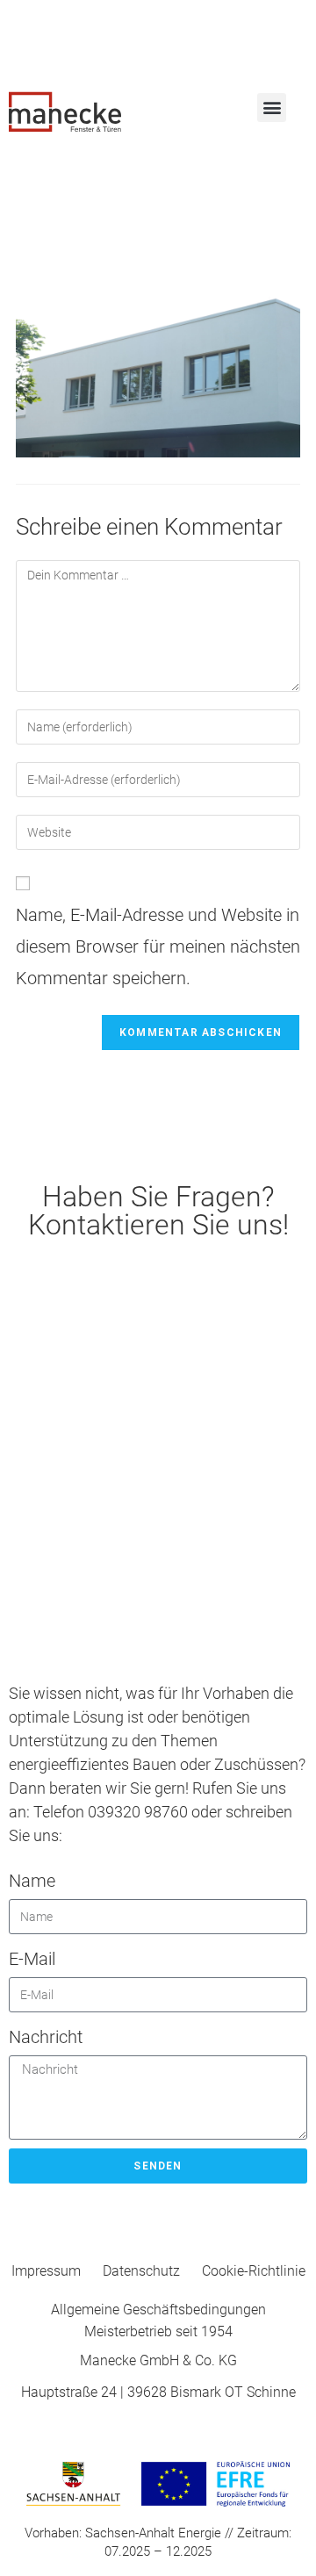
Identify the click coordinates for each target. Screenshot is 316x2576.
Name (32, 1881)
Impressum (46, 2271)
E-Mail (32, 1959)
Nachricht (46, 2037)
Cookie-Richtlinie (254, 2271)
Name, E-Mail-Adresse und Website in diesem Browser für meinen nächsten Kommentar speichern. (158, 946)
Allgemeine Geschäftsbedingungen (158, 2310)
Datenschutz (141, 2271)
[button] (272, 108)
